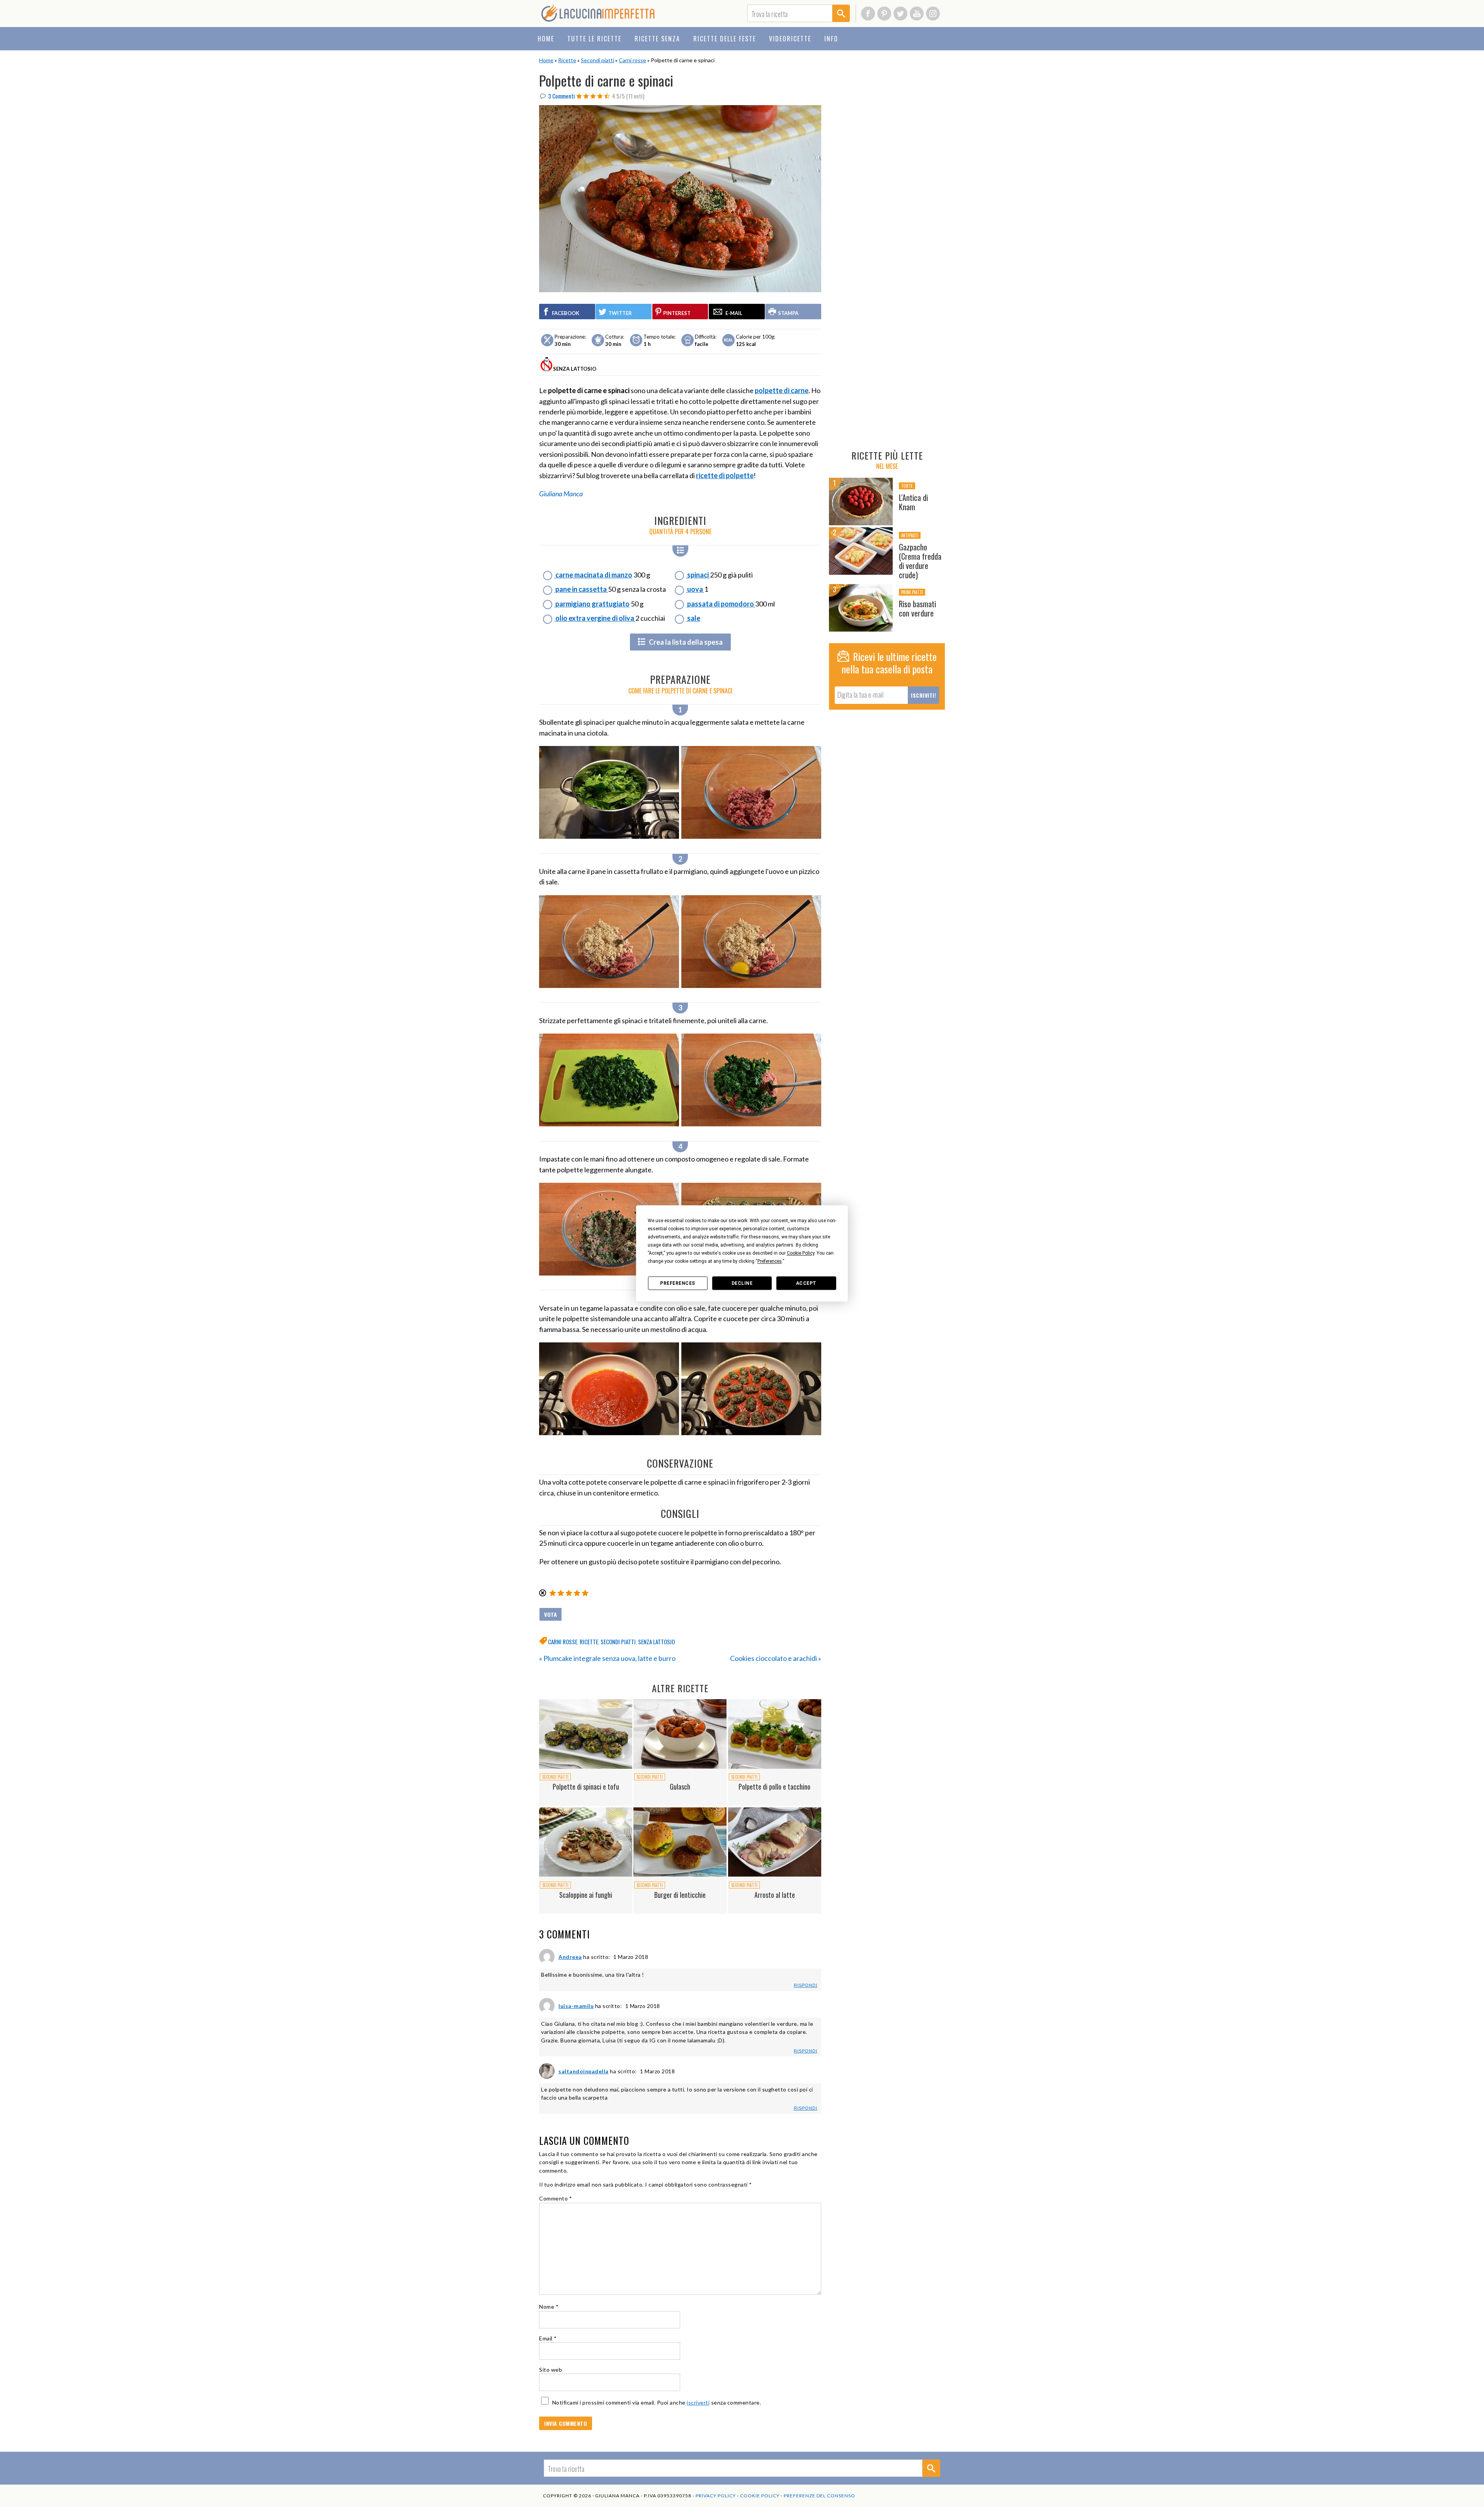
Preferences (678, 1283)
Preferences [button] (770, 1261)
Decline (742, 1283)
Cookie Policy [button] (801, 1253)
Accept (806, 1283)
